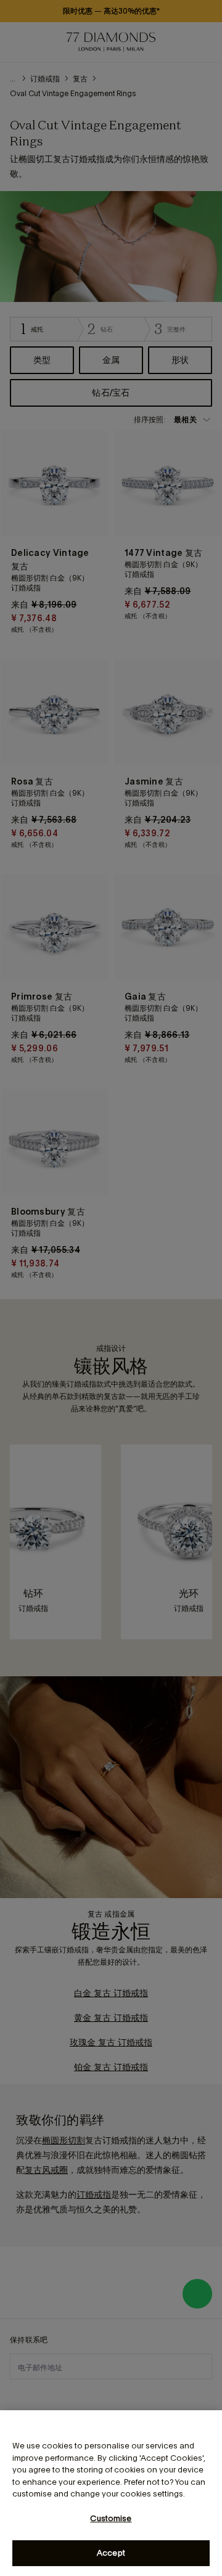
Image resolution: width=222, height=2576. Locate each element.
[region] (111, 2493)
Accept (111, 2553)
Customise (111, 2518)
